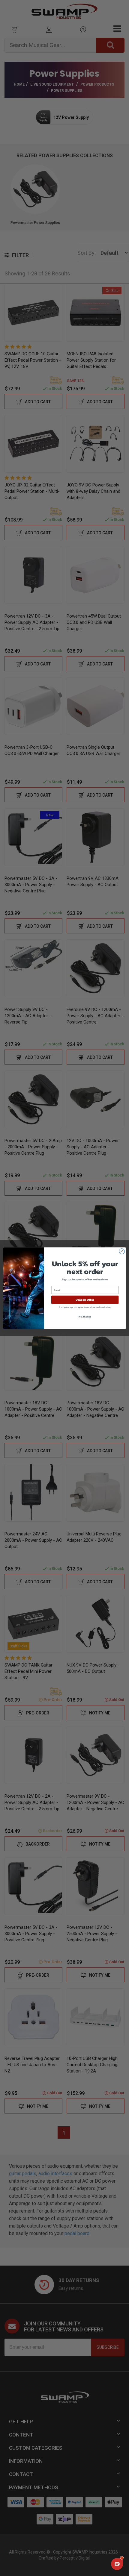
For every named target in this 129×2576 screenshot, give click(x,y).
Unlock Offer (85, 1300)
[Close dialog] (122, 1251)
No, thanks (85, 1316)
